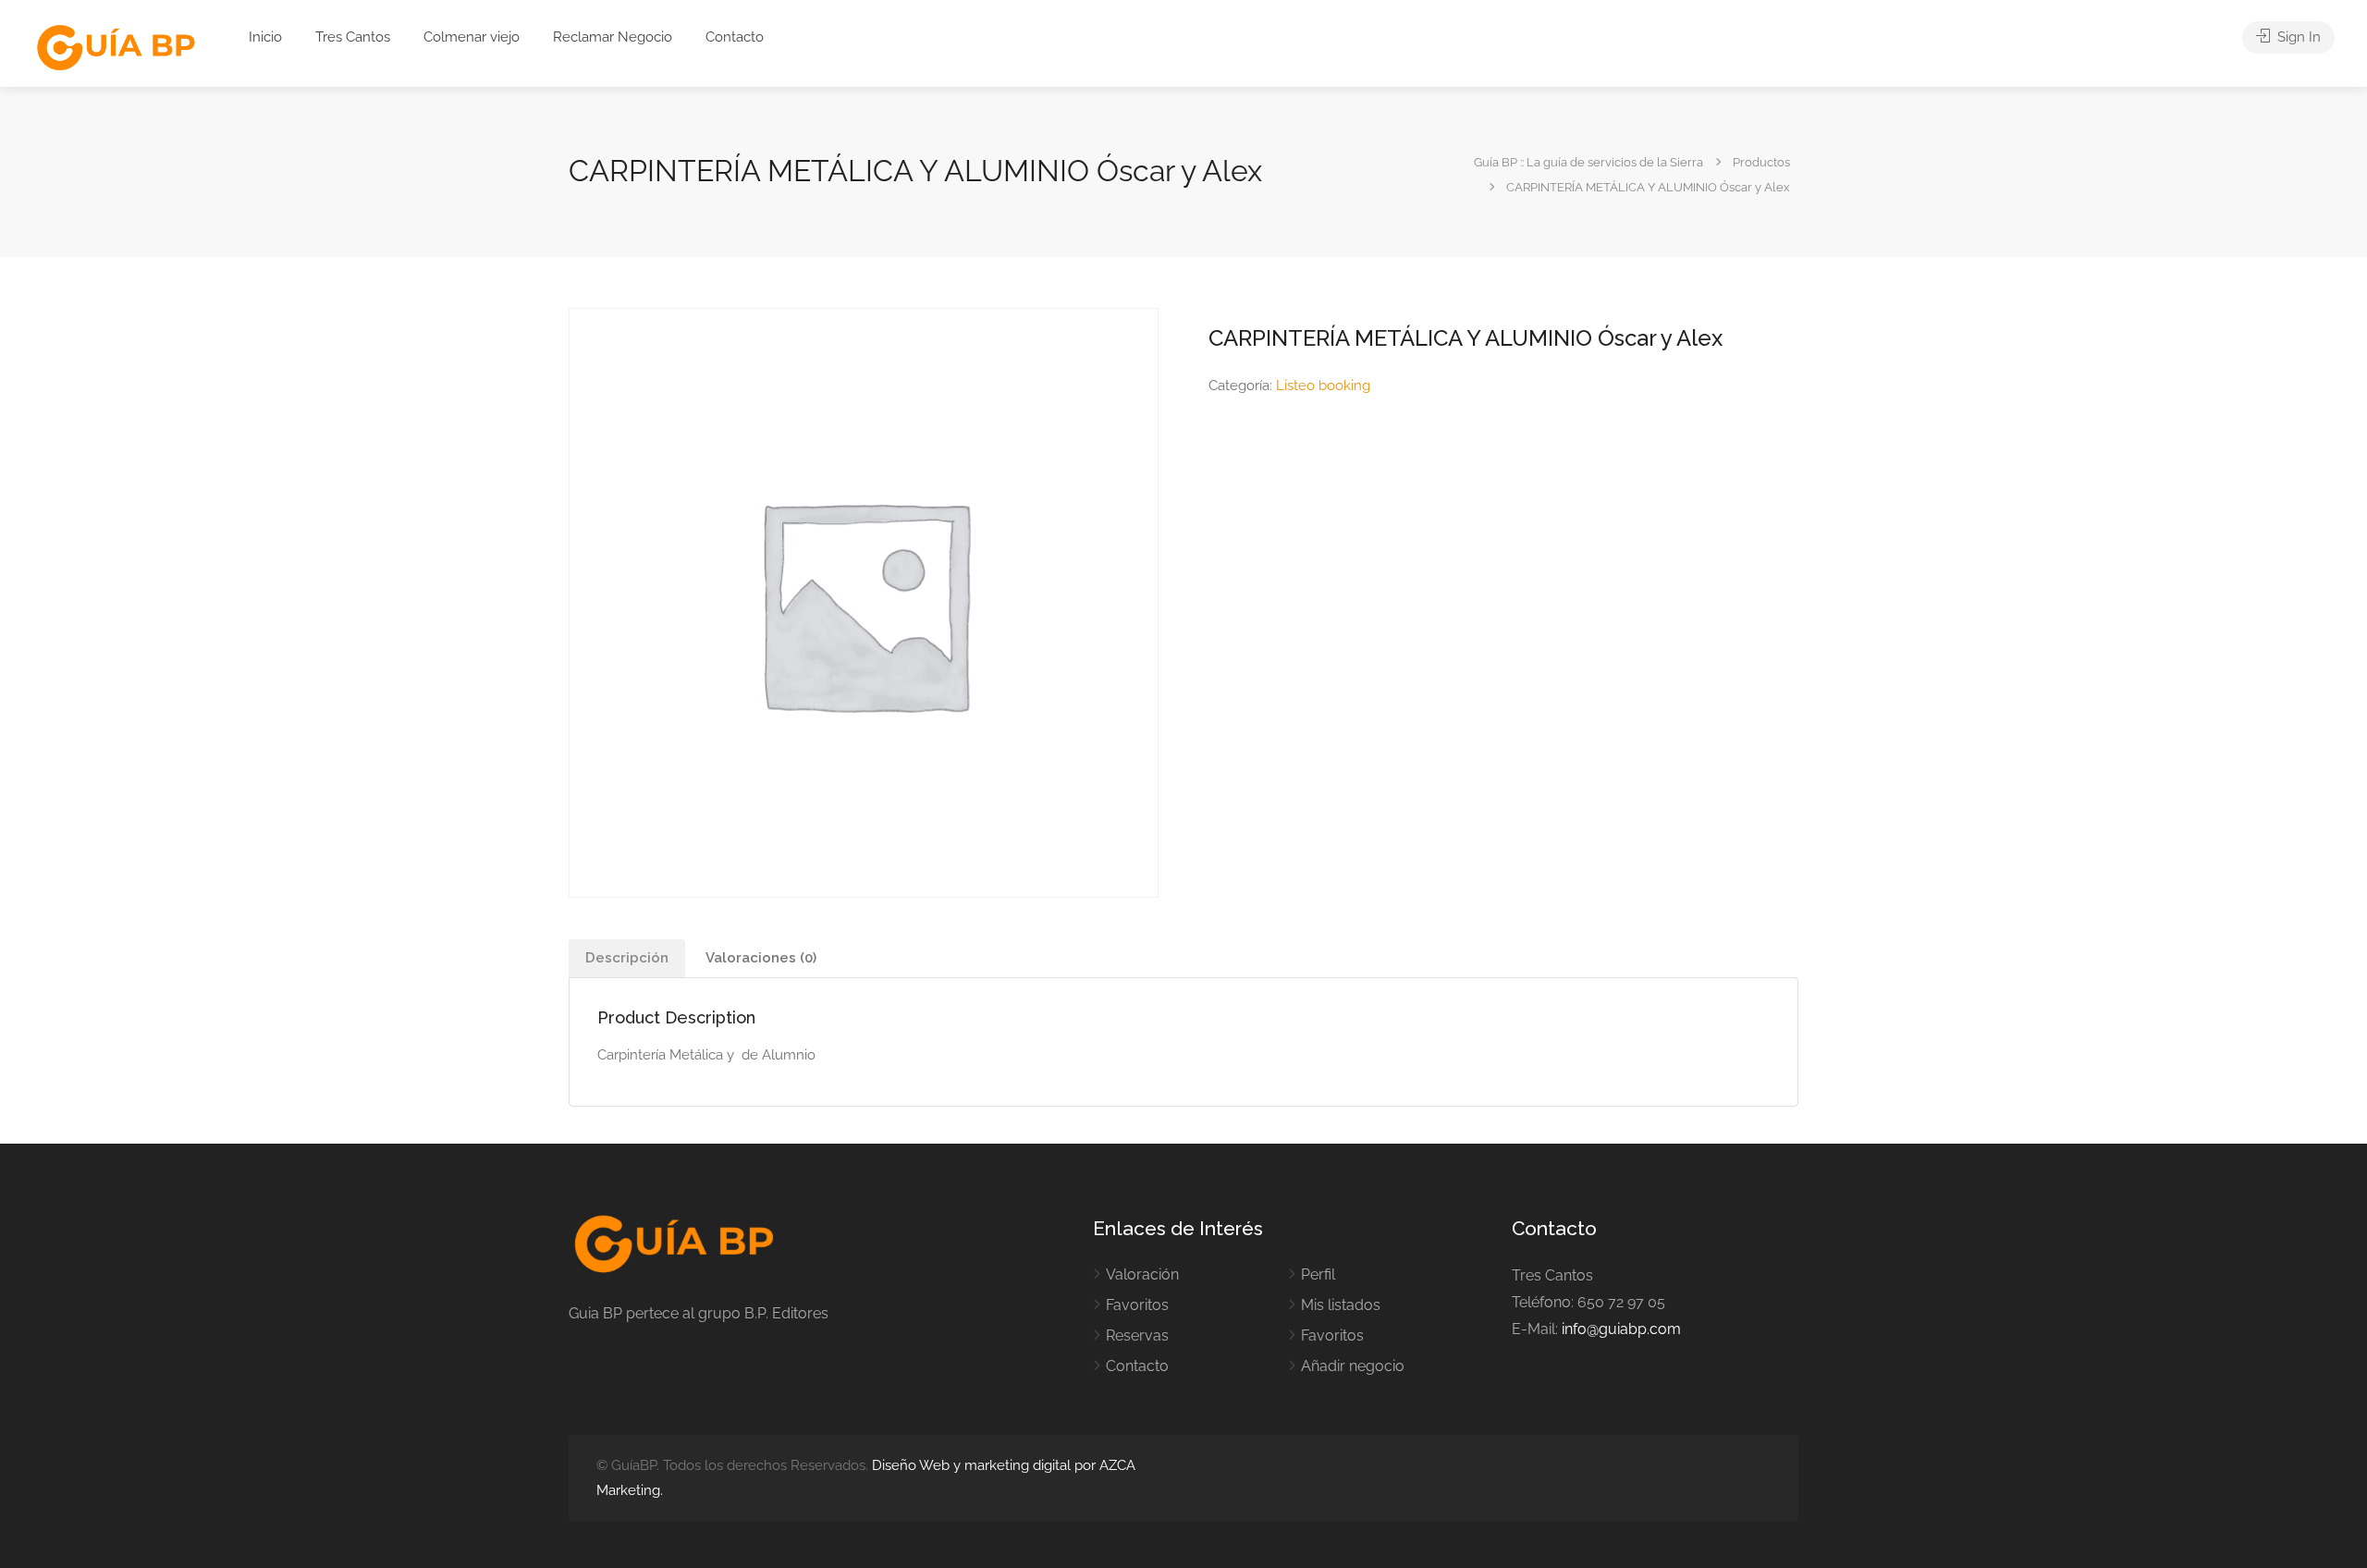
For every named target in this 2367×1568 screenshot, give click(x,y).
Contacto (735, 37)
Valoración (1142, 1274)
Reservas (1137, 1335)
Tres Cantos (353, 37)
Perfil (1318, 1274)
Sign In (2297, 37)
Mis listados (1341, 1305)
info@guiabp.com (1621, 1329)
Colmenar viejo (472, 37)
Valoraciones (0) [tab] (761, 958)
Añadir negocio (1353, 1366)
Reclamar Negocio (613, 37)
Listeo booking (1323, 386)
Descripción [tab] (627, 958)
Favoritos (1137, 1305)
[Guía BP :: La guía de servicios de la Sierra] (116, 49)
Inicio (265, 37)
